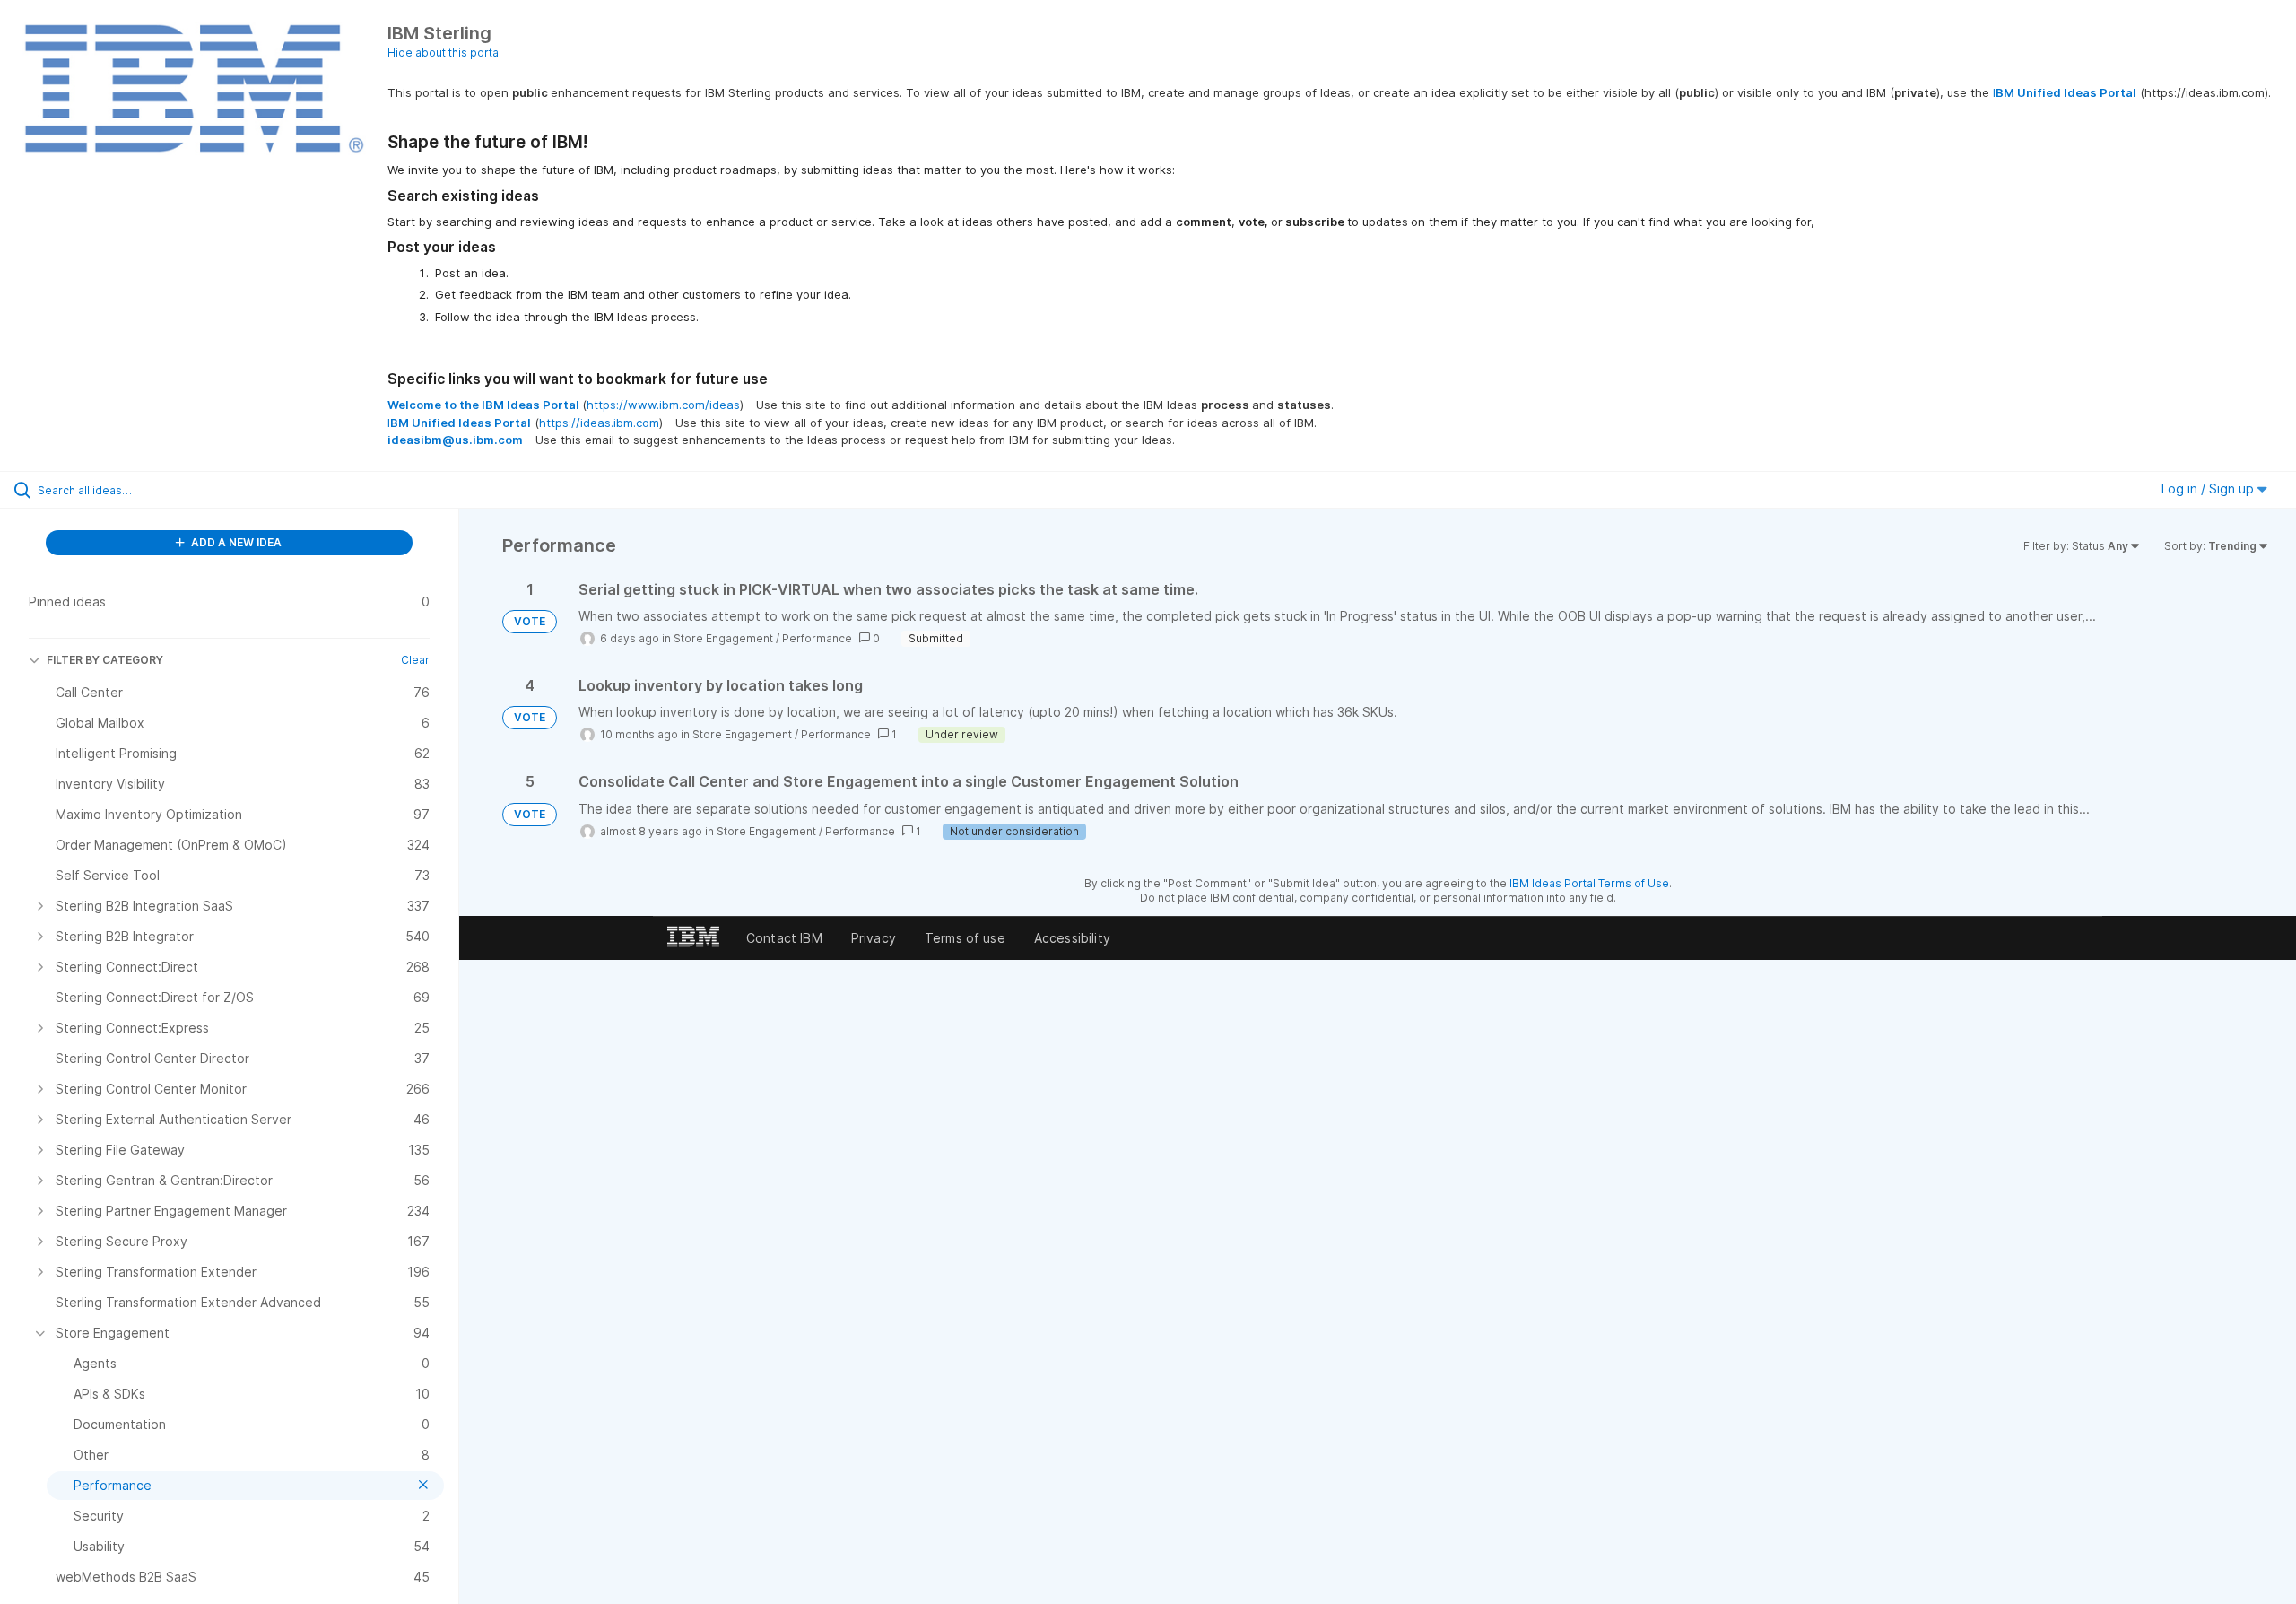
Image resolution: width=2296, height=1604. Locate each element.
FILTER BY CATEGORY (105, 660)
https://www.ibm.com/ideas (663, 405)
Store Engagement (723, 638)
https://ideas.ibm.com (599, 423)
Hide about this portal (444, 52)
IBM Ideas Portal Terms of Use (1589, 883)
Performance (817, 638)
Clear (415, 660)
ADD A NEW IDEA (235, 542)
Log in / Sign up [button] (2209, 488)
